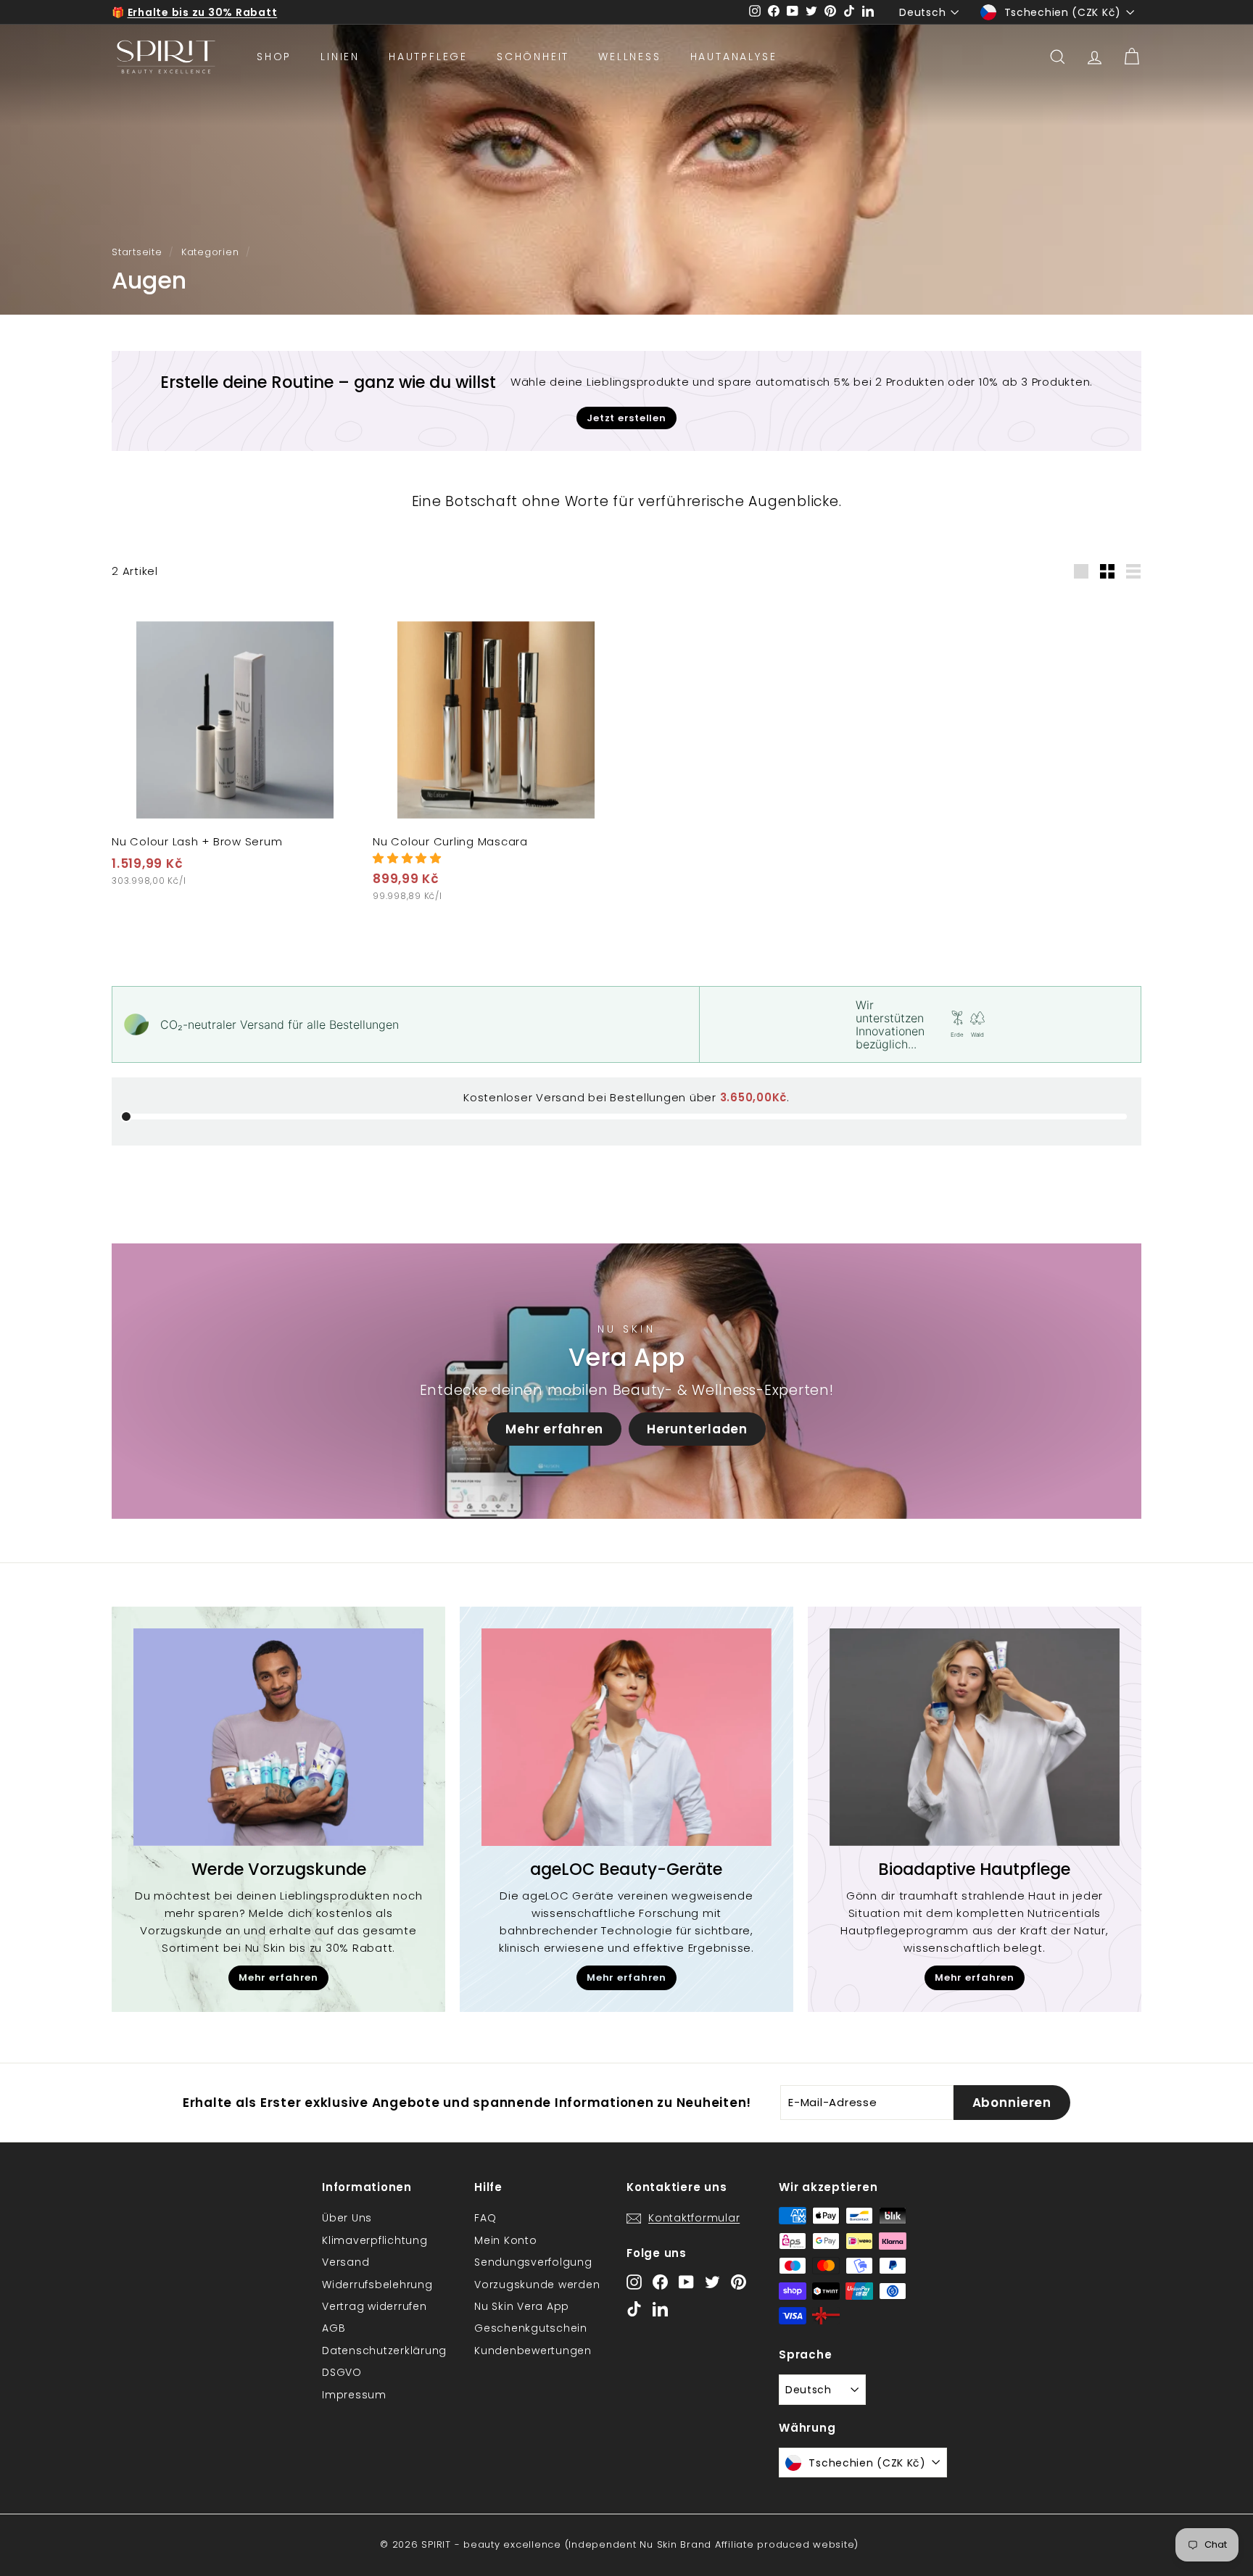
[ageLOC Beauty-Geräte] (626, 1737)
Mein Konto (506, 2240)
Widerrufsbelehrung (377, 2285)
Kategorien (210, 252)
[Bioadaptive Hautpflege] (975, 1737)
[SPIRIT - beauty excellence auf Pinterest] (739, 2281)
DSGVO (342, 2372)
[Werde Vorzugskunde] (278, 1737)
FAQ (485, 2218)
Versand (346, 2262)
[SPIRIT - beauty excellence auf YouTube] (686, 2281)
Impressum (354, 2395)
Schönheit (533, 57)
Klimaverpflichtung (375, 2240)
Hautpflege (428, 57)
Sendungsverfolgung (533, 2262)
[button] (407, 858)
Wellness (629, 57)
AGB (334, 2328)
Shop (274, 57)
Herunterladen (697, 1429)
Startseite (137, 252)
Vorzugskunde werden (537, 2285)
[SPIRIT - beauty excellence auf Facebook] (660, 2281)
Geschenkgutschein (531, 2328)
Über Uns (347, 2218)
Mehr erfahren (554, 1429)
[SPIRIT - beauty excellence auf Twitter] (712, 2281)
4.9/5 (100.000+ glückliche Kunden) (231, 12)
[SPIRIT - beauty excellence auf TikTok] (634, 2309)
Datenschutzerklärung (384, 2351)
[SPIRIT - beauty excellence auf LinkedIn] (660, 2309)
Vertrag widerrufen (375, 2306)
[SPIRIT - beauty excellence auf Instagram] (634, 2281)
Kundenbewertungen (533, 2351)
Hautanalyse (734, 57)
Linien (340, 57)
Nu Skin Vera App (522, 2306)
